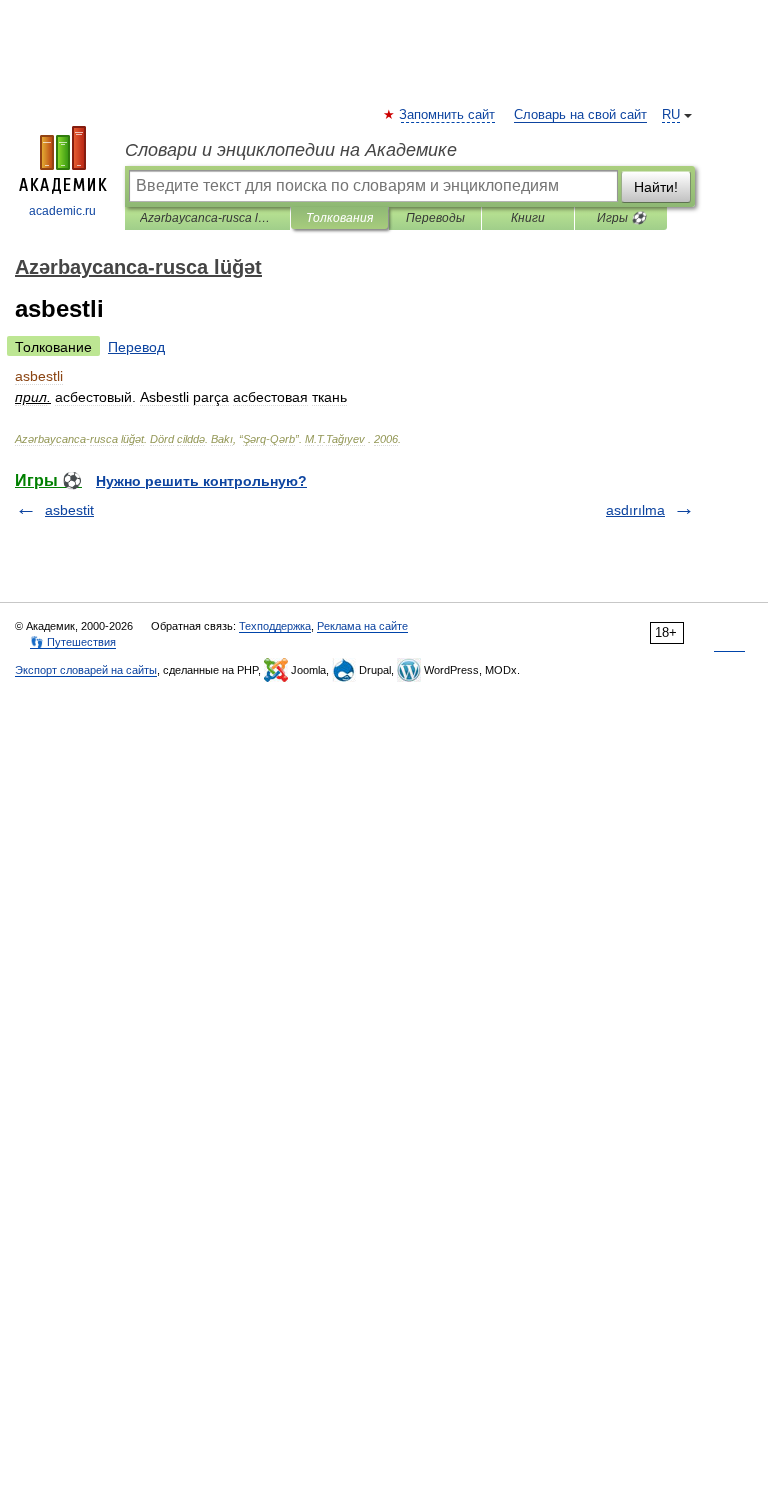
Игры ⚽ (621, 218)
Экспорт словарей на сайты (86, 670)
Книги (528, 218)
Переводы (435, 218)
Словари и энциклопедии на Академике (291, 150)
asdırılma (635, 510)
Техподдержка (275, 626)
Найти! (656, 187)
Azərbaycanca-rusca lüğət (207, 218)
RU (671, 115)
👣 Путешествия (73, 642)
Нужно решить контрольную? (201, 481)
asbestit (69, 510)
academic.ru (62, 211)
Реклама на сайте (362, 626)
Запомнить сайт (448, 115)
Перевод (136, 347)
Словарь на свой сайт (580, 115)
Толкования (339, 218)
